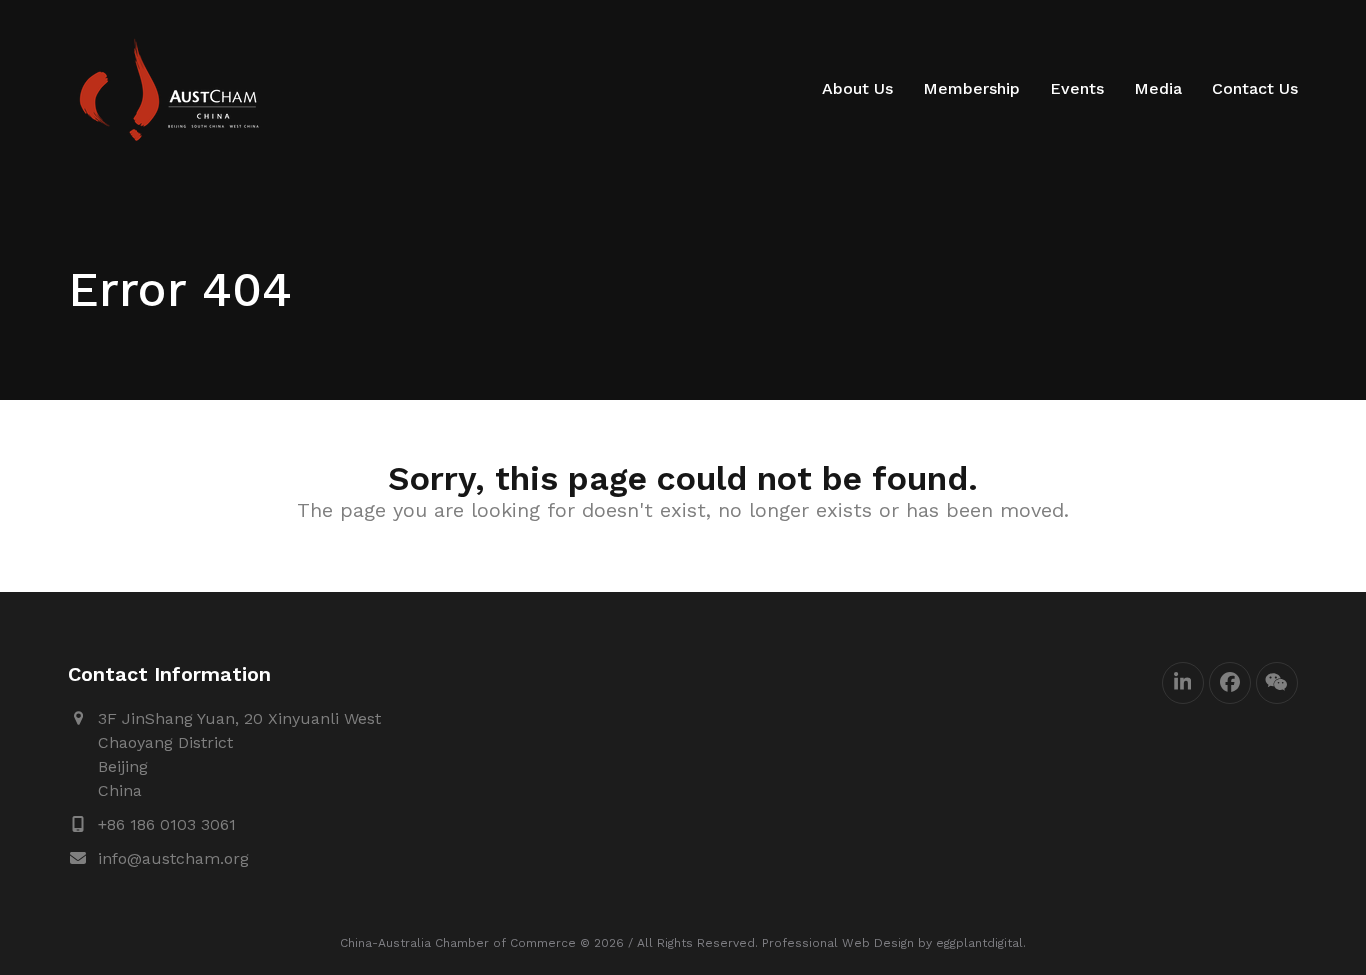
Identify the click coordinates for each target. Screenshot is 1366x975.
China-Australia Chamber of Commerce (458, 943)
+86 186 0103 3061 (167, 824)
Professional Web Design (838, 943)
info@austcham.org (173, 858)
